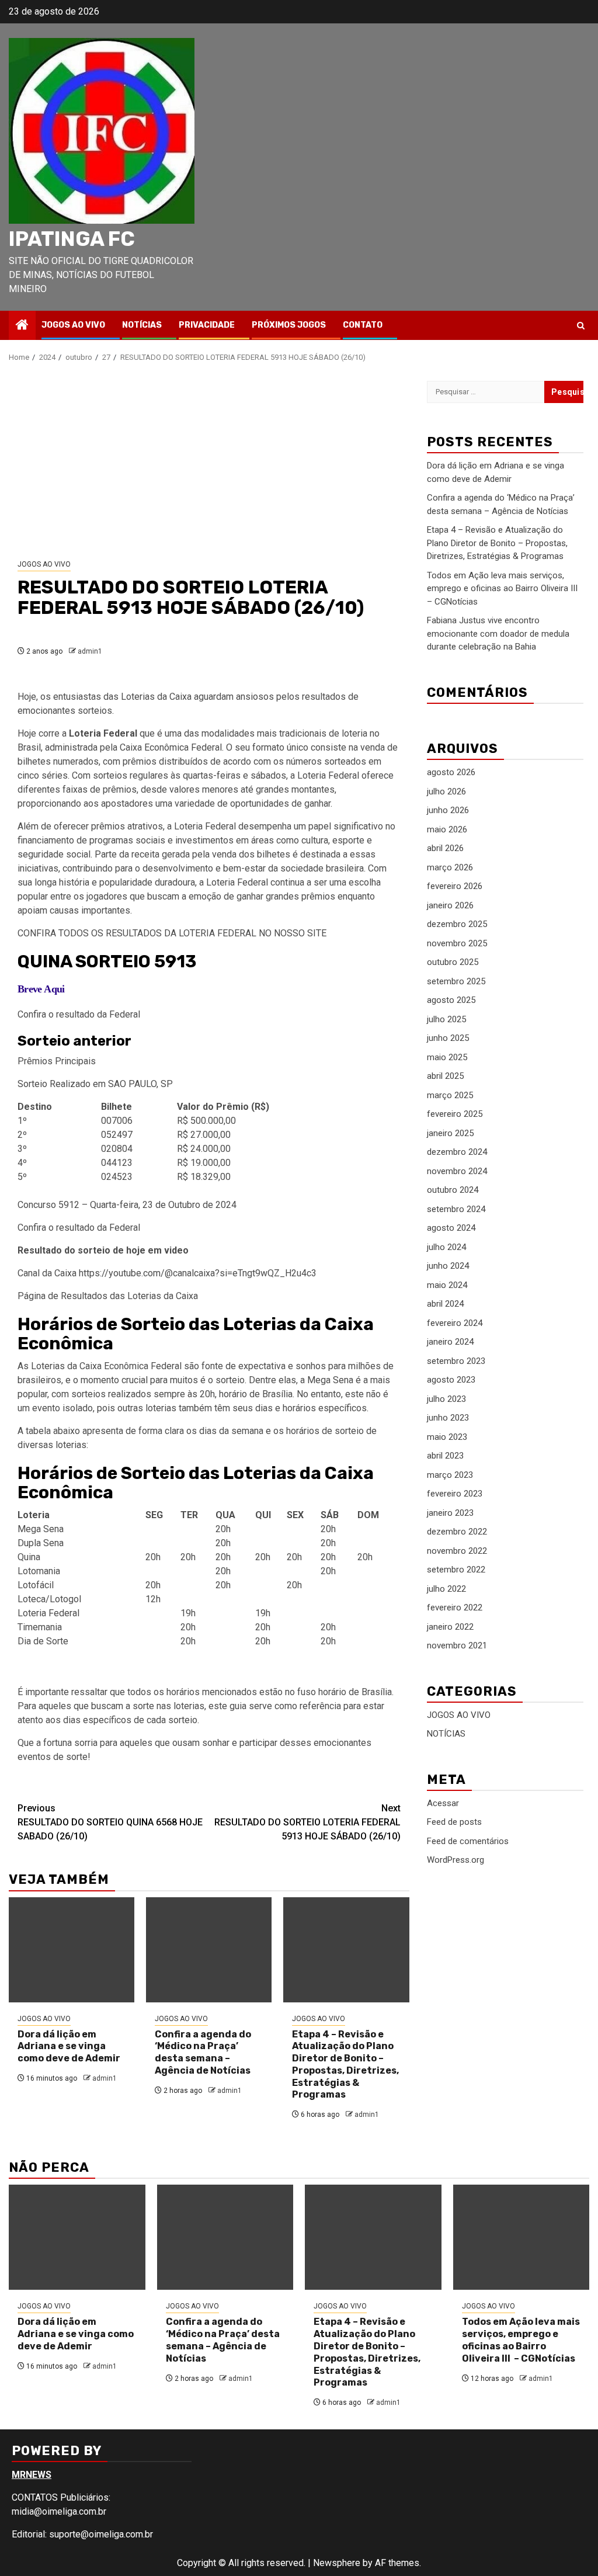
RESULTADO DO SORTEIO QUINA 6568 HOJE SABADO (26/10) (110, 1822)
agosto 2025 (451, 1000)
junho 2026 (448, 810)
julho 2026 (446, 791)
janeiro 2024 (450, 1342)
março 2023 (450, 1475)
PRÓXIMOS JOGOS (289, 325)
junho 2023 (448, 1418)
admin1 (90, 651)
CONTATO (363, 325)
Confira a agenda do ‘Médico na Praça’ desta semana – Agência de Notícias (203, 2052)
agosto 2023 (451, 1380)
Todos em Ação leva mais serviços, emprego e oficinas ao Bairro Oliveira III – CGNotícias (503, 589)
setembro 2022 (456, 1570)
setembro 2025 (456, 981)
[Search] (581, 326)
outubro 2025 (453, 962)
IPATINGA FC (72, 239)
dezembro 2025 (457, 924)
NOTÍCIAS (142, 325)
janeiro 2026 (450, 905)
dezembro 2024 (457, 1152)
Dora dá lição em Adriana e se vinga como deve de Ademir (69, 2046)
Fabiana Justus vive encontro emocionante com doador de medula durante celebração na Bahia (498, 633)
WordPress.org (456, 1860)
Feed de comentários (468, 1841)
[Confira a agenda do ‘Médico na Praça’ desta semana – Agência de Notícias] (209, 1950)
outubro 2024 (453, 1190)
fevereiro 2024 (455, 1323)
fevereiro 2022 (455, 1608)
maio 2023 (447, 1437)
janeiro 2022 (450, 1627)
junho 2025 (448, 1038)
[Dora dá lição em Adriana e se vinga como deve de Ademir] (72, 1950)
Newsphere (337, 2563)
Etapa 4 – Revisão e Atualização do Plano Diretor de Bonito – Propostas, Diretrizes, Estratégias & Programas (345, 2065)
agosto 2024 (451, 1228)
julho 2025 (446, 1019)
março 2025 (450, 1095)
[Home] (22, 326)
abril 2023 (445, 1456)
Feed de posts (454, 1822)
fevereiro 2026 (455, 886)
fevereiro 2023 (455, 1494)
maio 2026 (447, 829)
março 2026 (450, 867)
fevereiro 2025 (455, 1114)
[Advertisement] (209, 461)
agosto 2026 (451, 772)
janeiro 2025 (450, 1133)
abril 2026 (445, 848)
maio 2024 (447, 1285)
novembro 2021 (457, 1645)
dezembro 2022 (457, 1532)
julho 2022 (446, 1589)
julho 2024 (446, 1247)
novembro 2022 (457, 1551)
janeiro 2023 (450, 1513)
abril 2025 (445, 1076)
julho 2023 (446, 1399)
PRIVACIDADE (207, 325)
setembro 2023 (456, 1361)
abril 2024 (445, 1304)
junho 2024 (448, 1266)
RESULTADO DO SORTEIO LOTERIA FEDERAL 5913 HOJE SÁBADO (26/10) (307, 1822)
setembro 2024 (456, 1209)
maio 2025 (447, 1057)
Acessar (443, 1803)
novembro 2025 (457, 943)
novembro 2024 (457, 1171)
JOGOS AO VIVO (73, 325)
